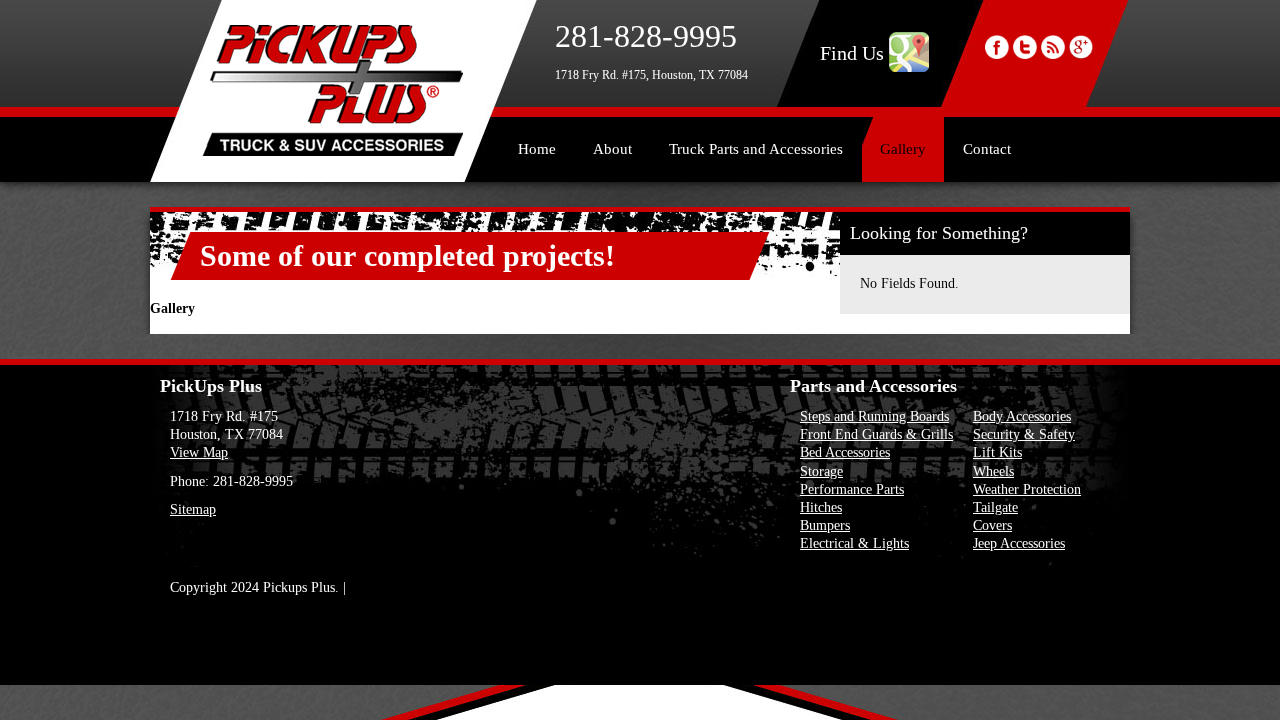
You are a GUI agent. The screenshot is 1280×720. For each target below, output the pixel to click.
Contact (987, 149)
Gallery (903, 149)
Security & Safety (1024, 434)
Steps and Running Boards (874, 416)
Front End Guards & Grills (876, 434)
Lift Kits (997, 452)
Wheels (993, 471)
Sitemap (193, 509)
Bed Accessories (845, 452)
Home (537, 149)
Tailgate (995, 507)
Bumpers (825, 525)
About (612, 149)
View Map (199, 452)
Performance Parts (852, 489)
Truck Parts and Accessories (756, 149)
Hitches (821, 507)
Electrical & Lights (854, 543)
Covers (992, 525)
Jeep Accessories (1019, 543)
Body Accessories (1022, 416)
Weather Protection (1027, 489)
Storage (821, 471)
